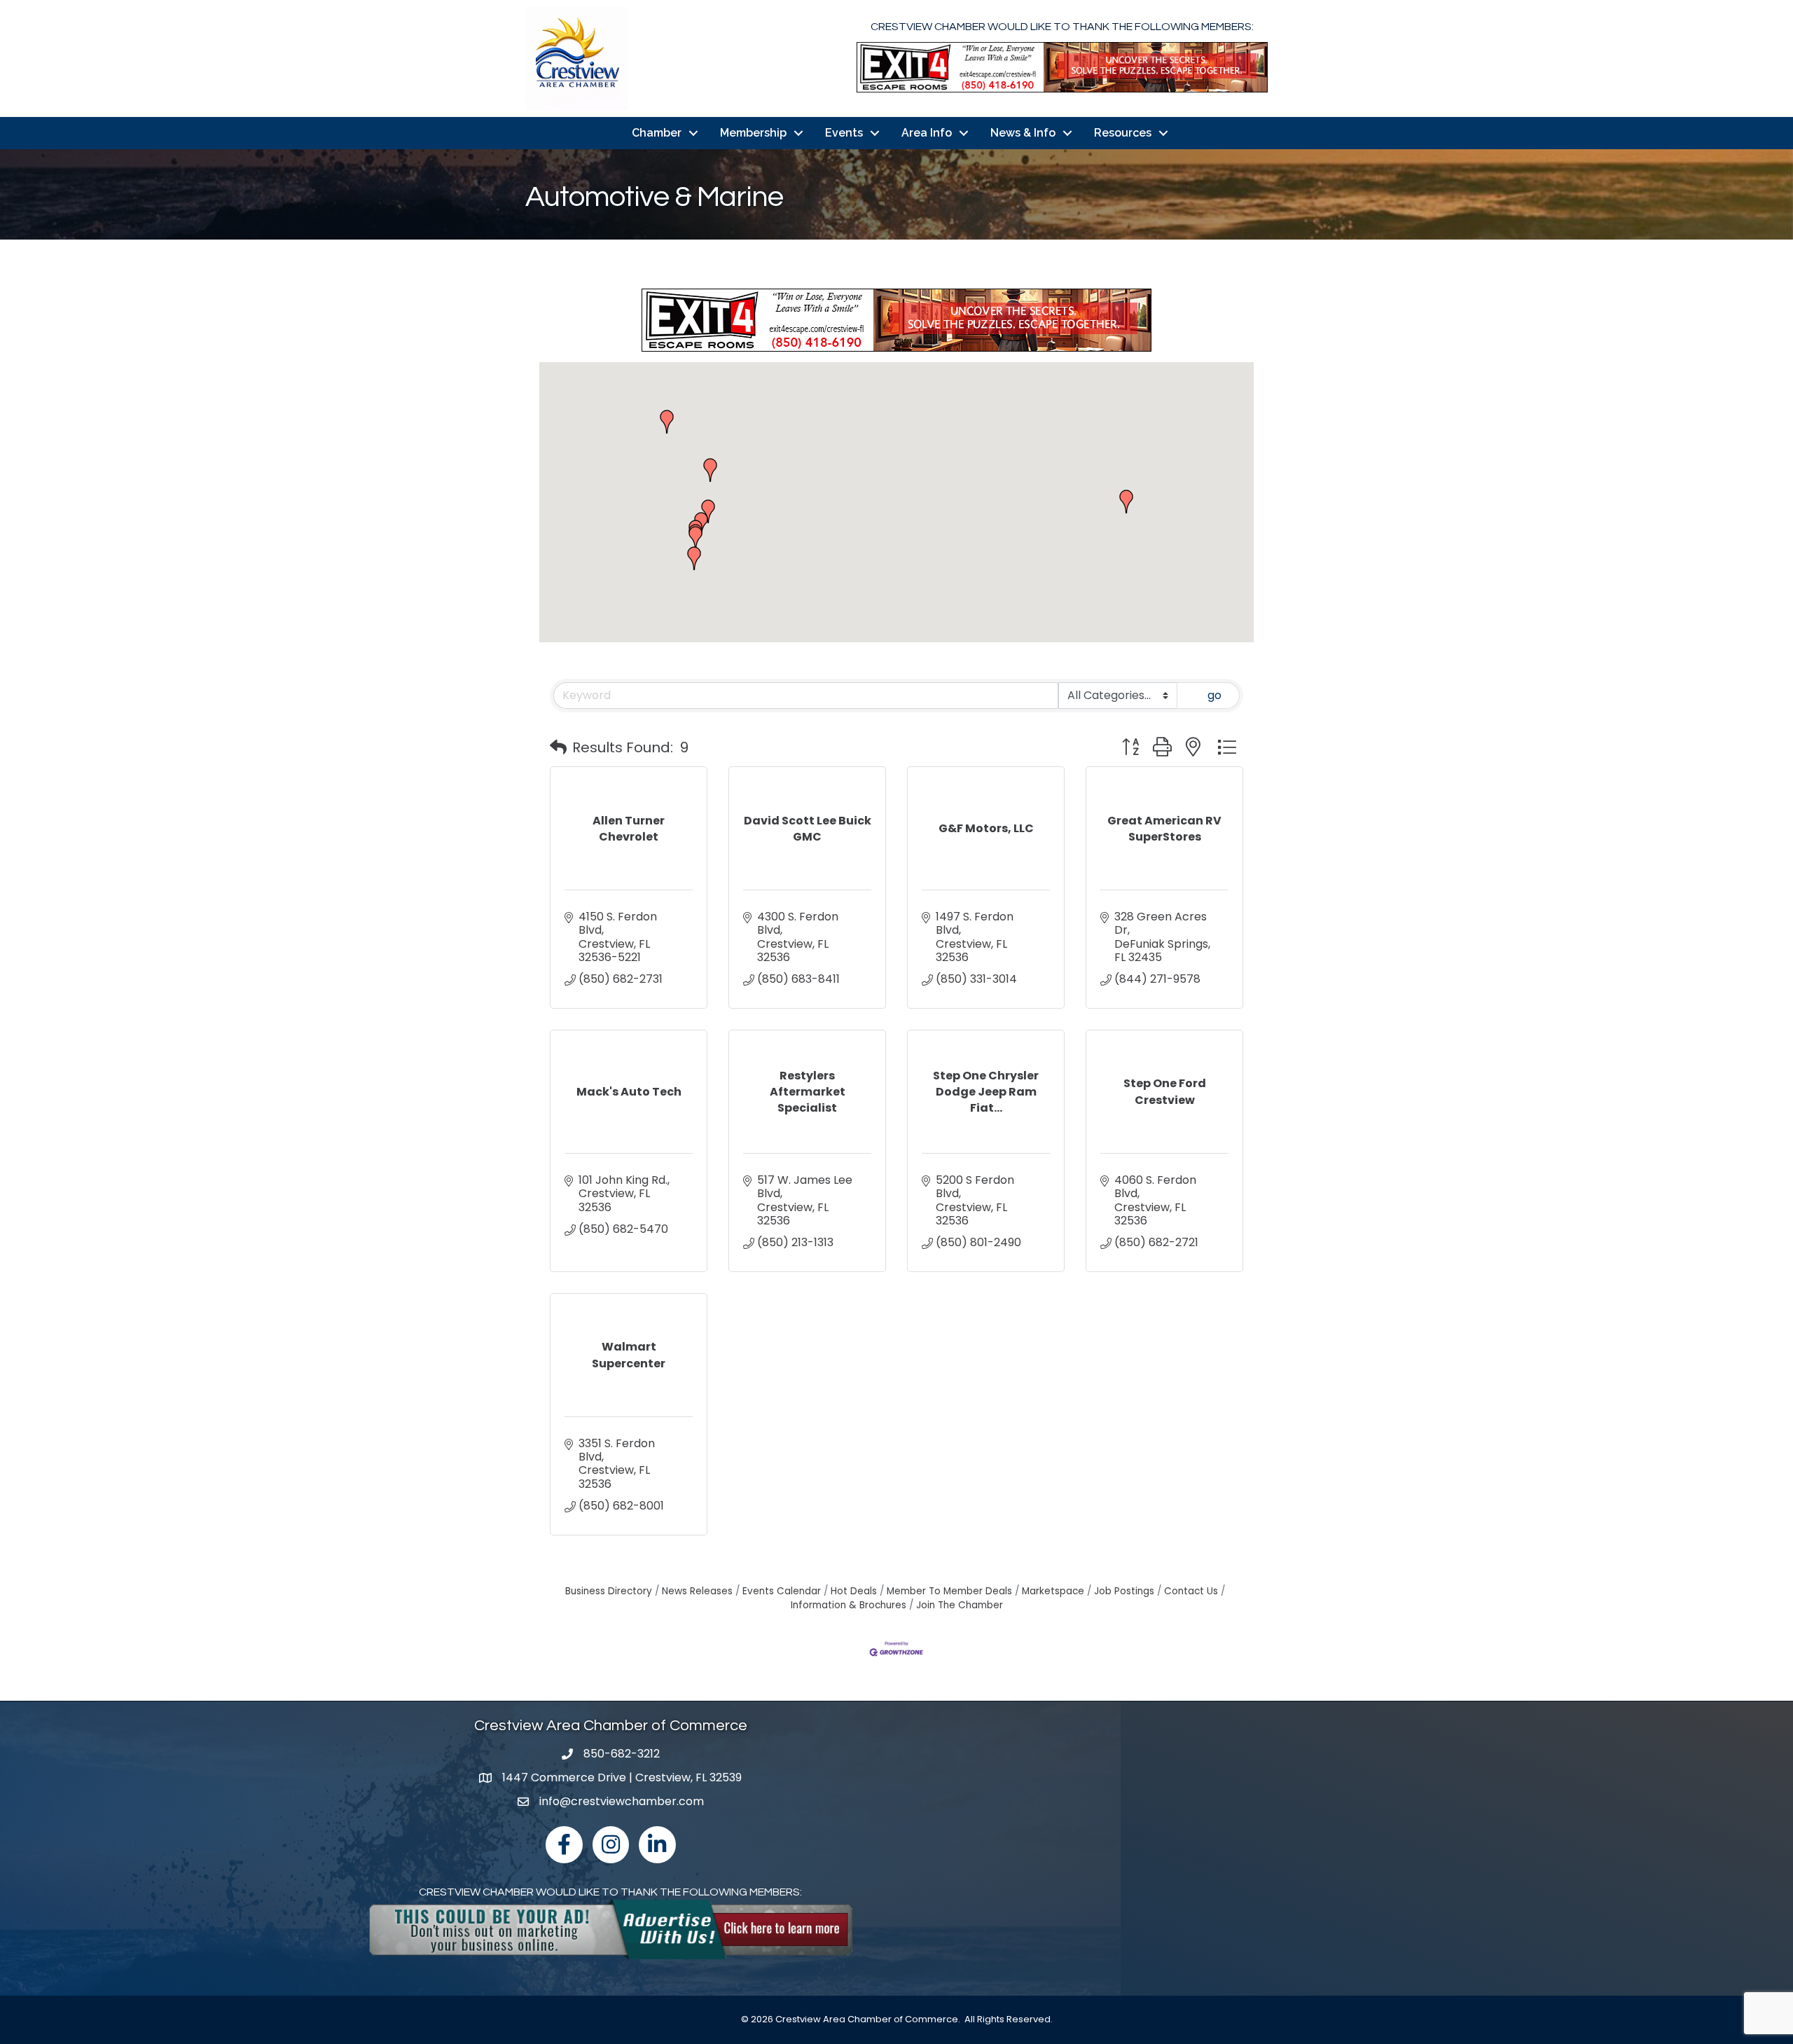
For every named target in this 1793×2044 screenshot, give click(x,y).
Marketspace (1053, 1591)
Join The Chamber (960, 1605)
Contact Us (1191, 1591)
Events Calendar (782, 1591)
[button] (708, 511)
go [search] (1214, 695)
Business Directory (609, 1591)
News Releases (697, 1591)
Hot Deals (854, 1591)
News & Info (1023, 133)
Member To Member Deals (949, 1591)
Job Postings (1124, 1591)
